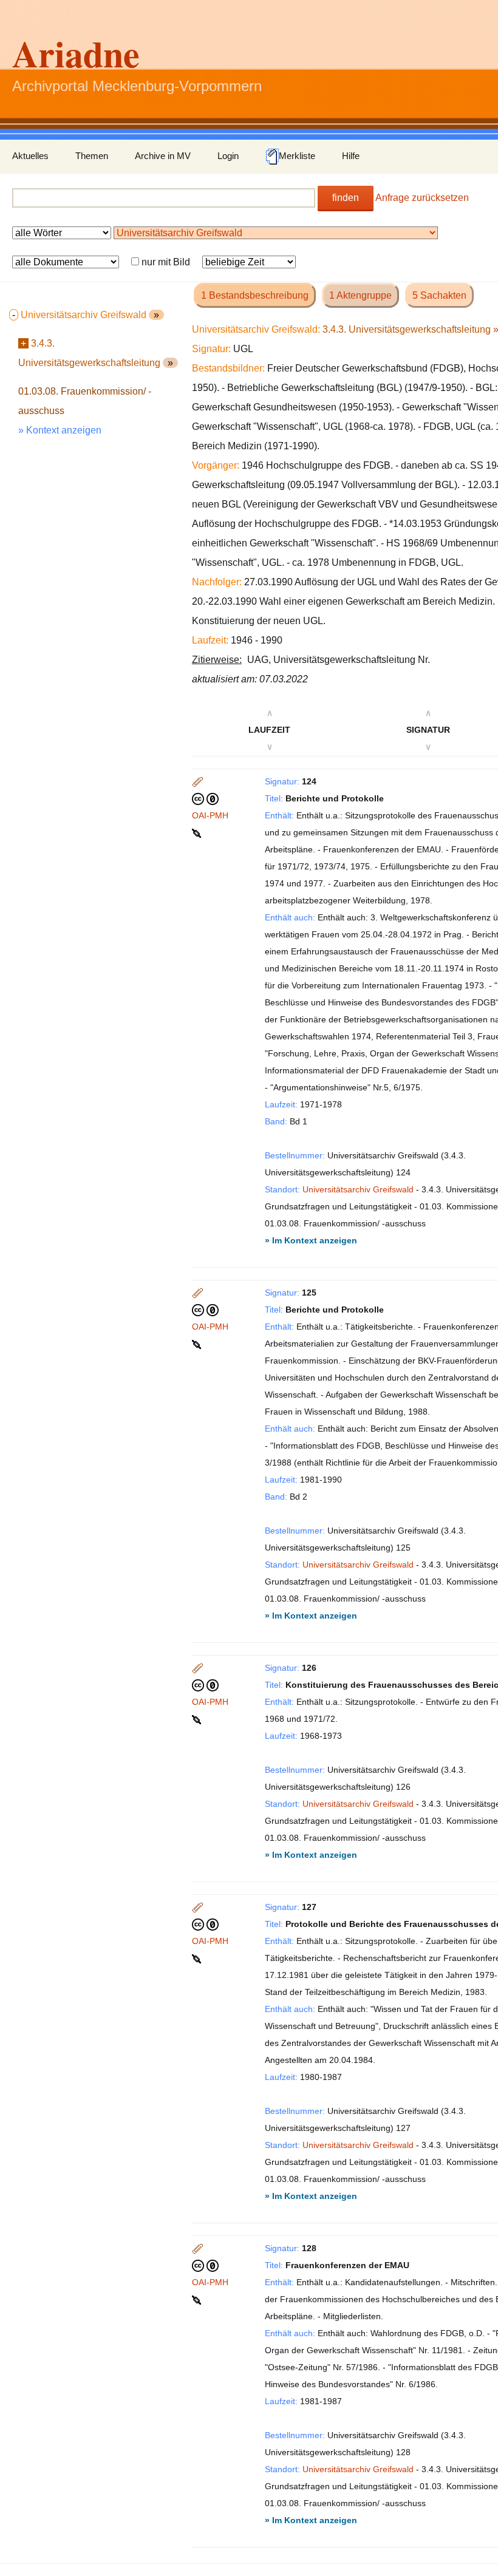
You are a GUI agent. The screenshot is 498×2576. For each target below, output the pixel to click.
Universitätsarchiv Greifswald (358, 1189)
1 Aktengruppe (360, 295)
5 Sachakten (439, 295)
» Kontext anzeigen (60, 430)
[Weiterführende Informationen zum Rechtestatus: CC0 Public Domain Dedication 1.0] (205, 798)
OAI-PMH (210, 815)
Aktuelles (30, 156)
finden (346, 198)
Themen (92, 156)
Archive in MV (163, 156)
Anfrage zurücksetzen (422, 198)
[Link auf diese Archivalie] (198, 832)
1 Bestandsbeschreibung (255, 295)
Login (228, 156)
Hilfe (351, 156)
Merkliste (297, 156)
